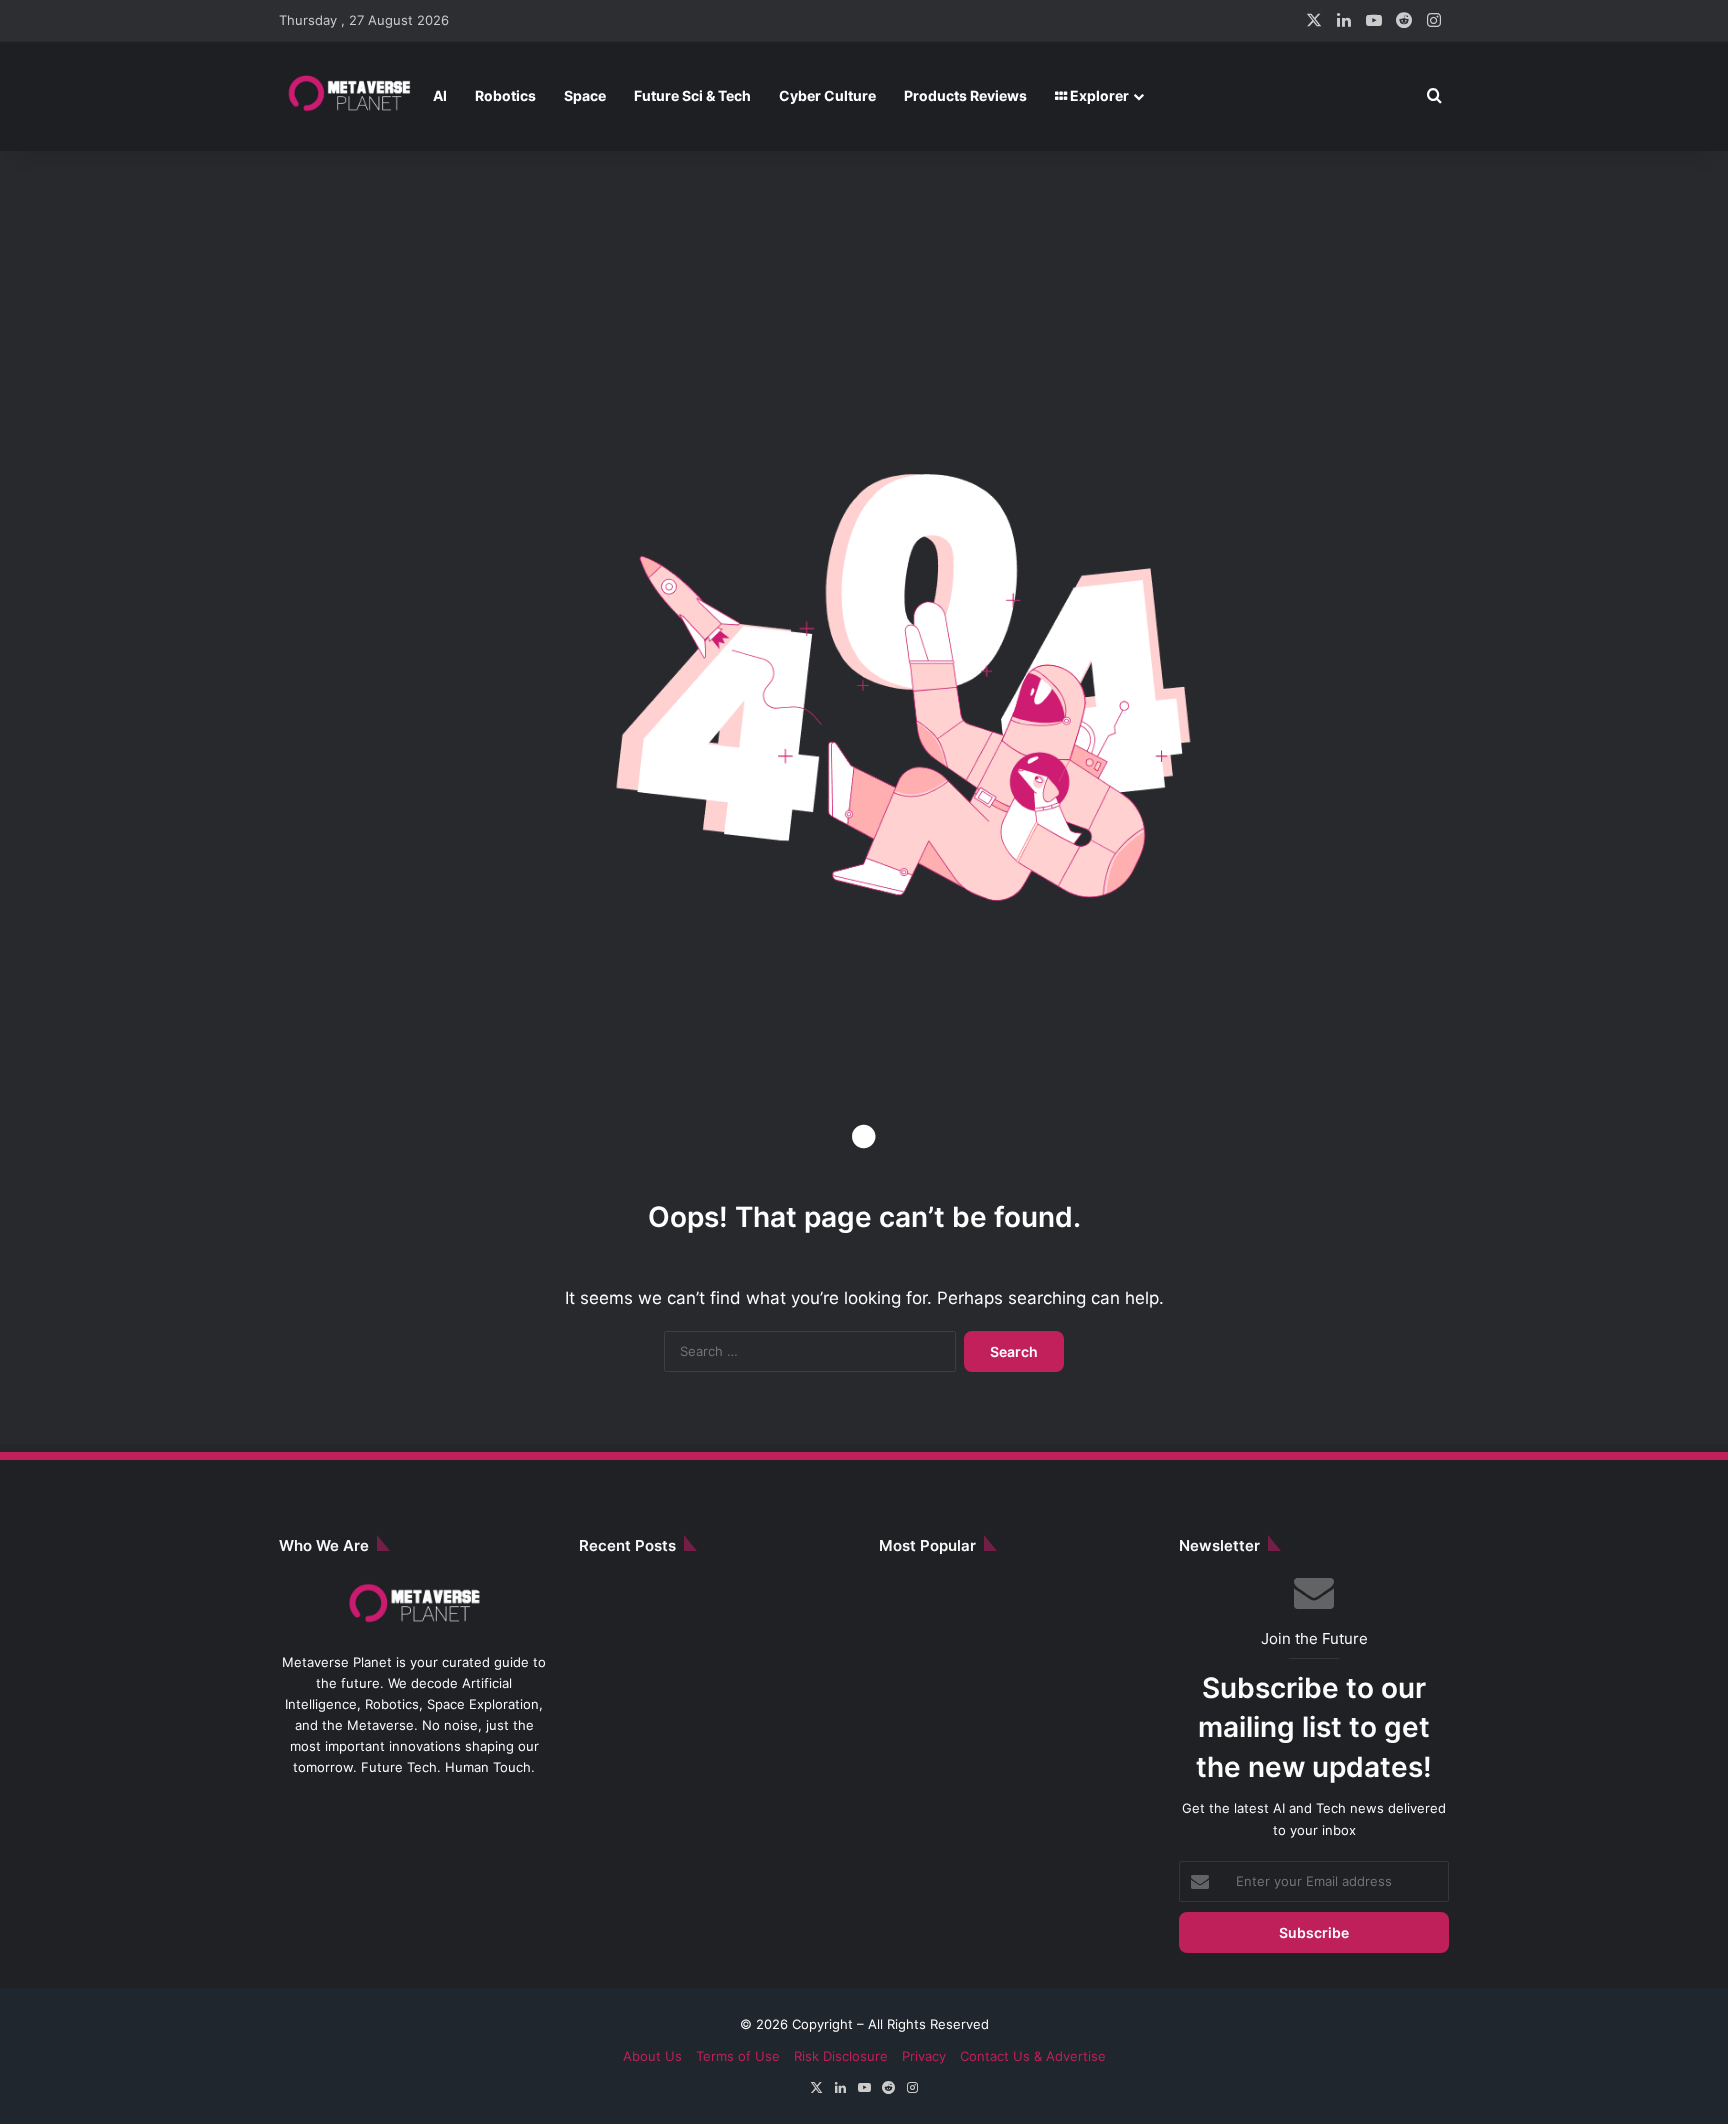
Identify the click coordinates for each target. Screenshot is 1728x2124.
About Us (652, 2056)
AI (440, 95)
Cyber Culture (827, 95)
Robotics (505, 95)
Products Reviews (965, 95)
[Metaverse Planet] (349, 96)
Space (585, 95)
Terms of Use (738, 2056)
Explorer (1098, 95)
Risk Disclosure (841, 2056)
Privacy (924, 2056)
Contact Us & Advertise (1033, 2056)
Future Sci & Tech (692, 95)
